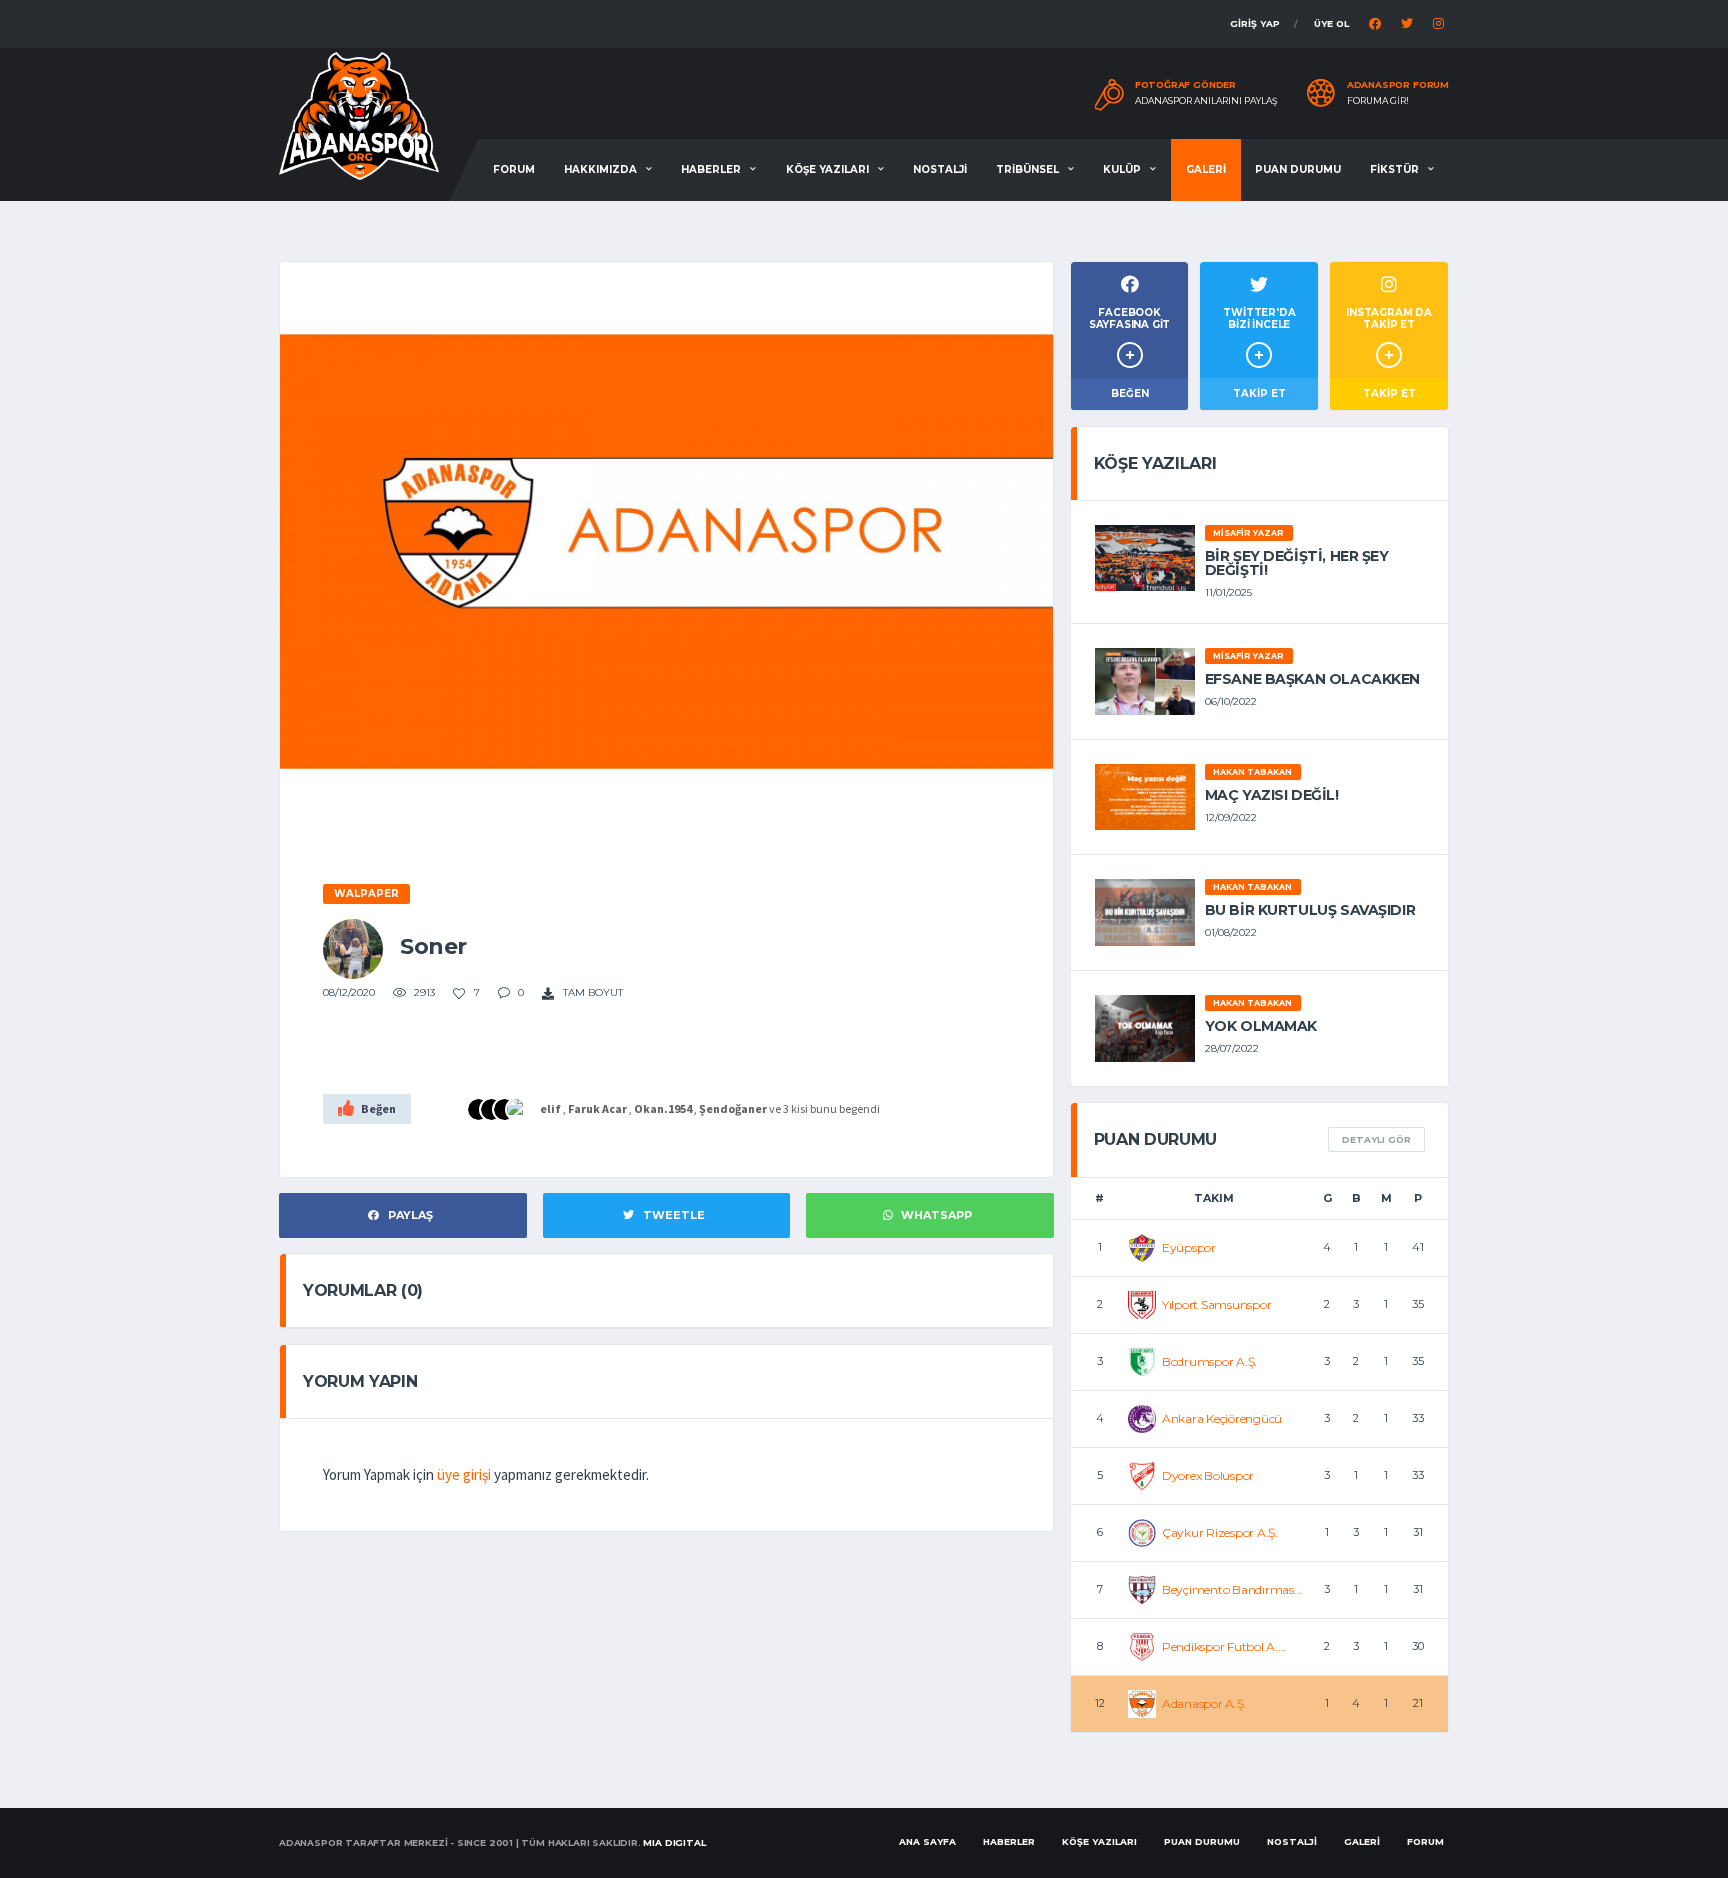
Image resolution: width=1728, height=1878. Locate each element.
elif (550, 1108)
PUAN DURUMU (1298, 169)
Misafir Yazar (1248, 533)
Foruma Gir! (1378, 101)
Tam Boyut (591, 992)
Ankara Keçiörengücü (1222, 1418)
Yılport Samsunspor (1217, 1304)
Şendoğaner (733, 1108)
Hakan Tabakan (1252, 772)
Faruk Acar (597, 1108)
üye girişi (464, 1474)
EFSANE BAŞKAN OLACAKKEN (1312, 679)
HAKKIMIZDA (600, 169)
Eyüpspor (1189, 1247)
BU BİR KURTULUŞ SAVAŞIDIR (1310, 910)
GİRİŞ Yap (1255, 23)
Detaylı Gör (1376, 1139)
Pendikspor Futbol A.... (1224, 1646)
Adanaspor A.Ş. (1204, 1703)
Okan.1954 (663, 1108)
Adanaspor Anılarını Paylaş (1206, 101)
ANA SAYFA (927, 1841)
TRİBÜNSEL (1027, 169)
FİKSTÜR (1394, 169)
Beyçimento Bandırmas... (1232, 1589)
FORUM (514, 169)
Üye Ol (1331, 23)
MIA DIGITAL (674, 1842)
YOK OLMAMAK (1261, 1026)
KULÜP (1122, 169)
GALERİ (1206, 169)
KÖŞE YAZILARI (827, 169)
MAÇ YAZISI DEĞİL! (1272, 795)
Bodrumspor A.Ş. (1209, 1361)
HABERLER (711, 169)
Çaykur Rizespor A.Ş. (1220, 1532)
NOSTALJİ (940, 169)
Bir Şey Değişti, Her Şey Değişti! (1297, 563)
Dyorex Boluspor (1208, 1475)
